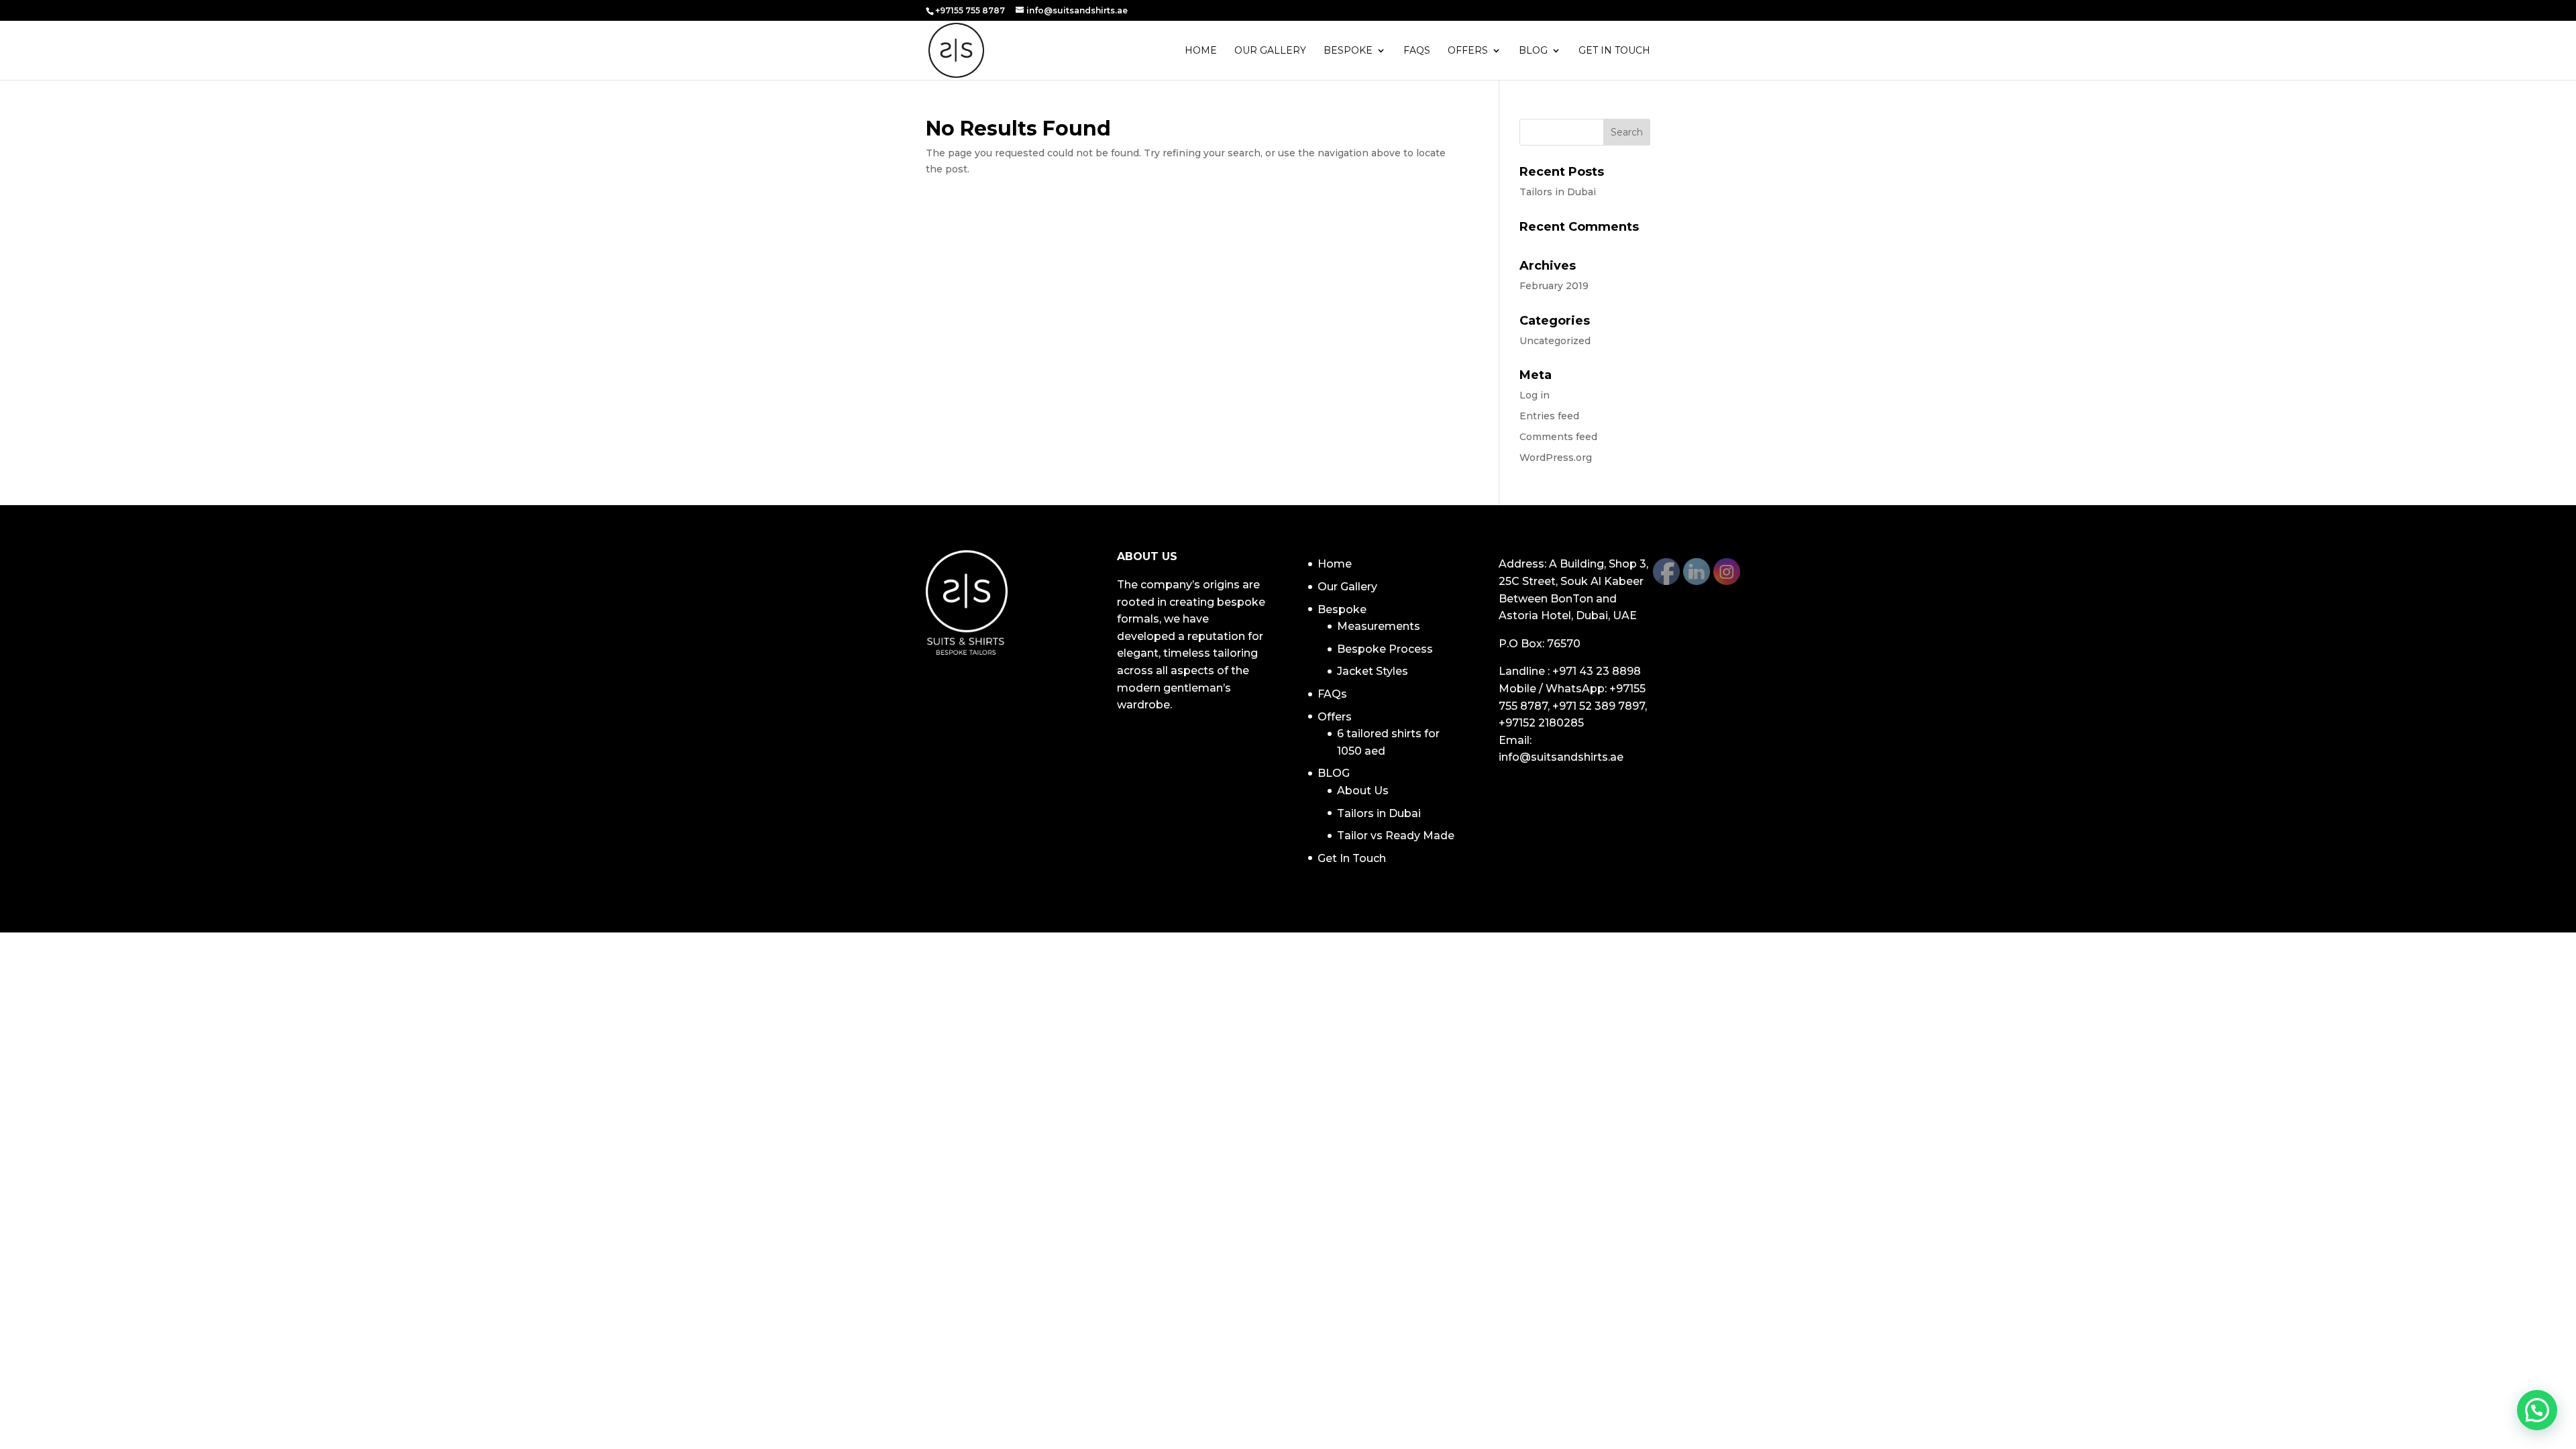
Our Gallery (1270, 51)
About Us (1363, 791)
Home (1201, 51)
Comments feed (1558, 437)
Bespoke (1348, 51)
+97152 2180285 (1541, 723)
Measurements (1379, 626)
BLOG (1533, 51)
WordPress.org (1556, 458)
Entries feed (1549, 416)
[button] (2537, 1410)
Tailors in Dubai (1558, 192)
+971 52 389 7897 (1599, 706)
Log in (1535, 395)
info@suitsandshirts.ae (1561, 757)
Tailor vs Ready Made (1396, 836)
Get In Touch (1614, 51)
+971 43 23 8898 (1597, 671)
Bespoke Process (1385, 649)
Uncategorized (1555, 341)
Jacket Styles (1373, 671)
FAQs (1417, 51)
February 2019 (1554, 286)
